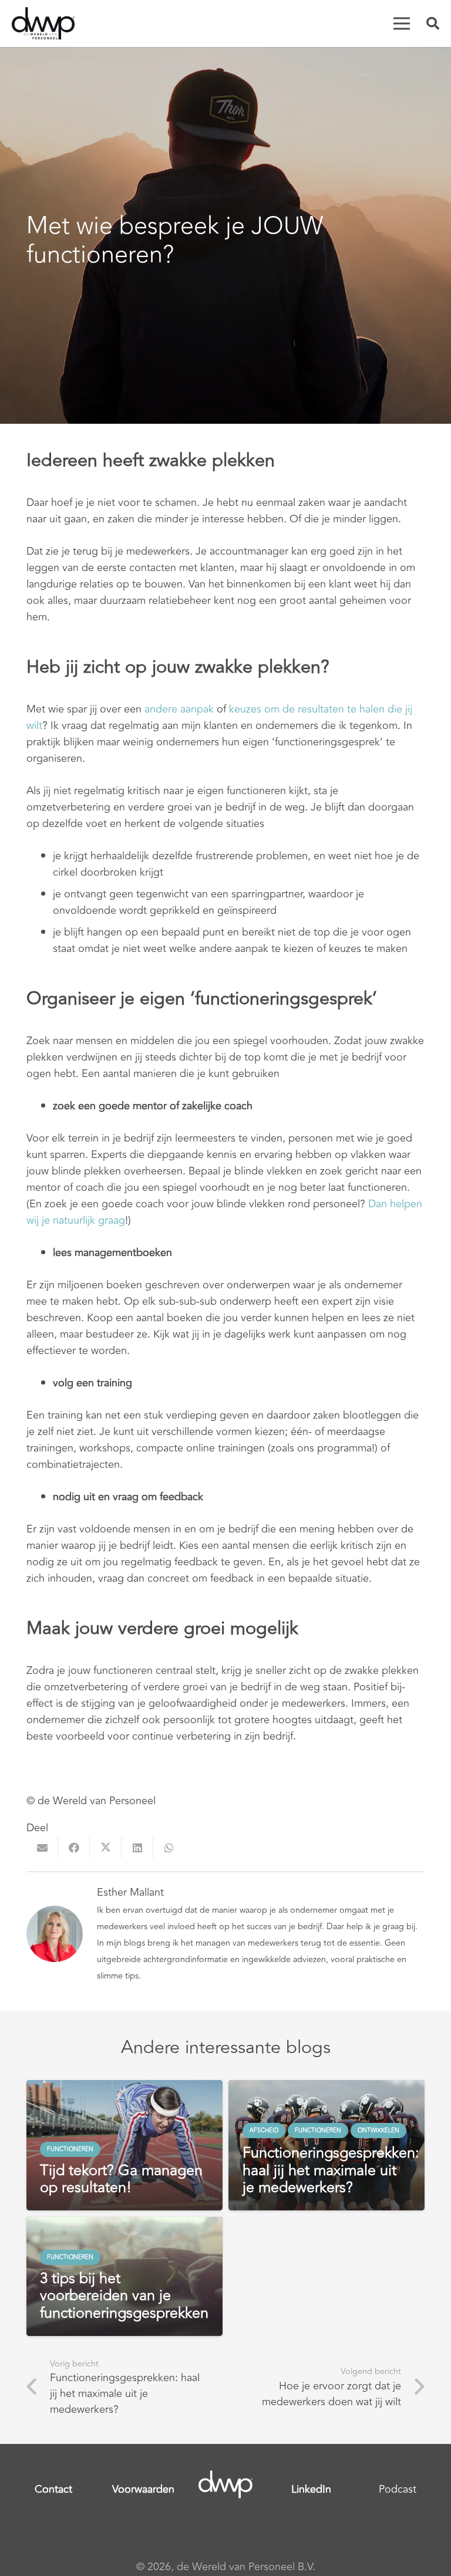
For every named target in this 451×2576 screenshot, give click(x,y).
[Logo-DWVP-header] (43, 23)
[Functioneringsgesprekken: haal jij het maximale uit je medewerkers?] (327, 2088)
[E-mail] (42, 1848)
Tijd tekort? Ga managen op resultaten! (121, 2179)
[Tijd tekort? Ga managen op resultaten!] (124, 2088)
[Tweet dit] (106, 1848)
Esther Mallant (130, 1892)
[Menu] (402, 23)
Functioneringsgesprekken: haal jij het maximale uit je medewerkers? (331, 2170)
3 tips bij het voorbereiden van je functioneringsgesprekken (124, 2296)
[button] (433, 23)
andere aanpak (179, 709)
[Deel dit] (74, 1848)
